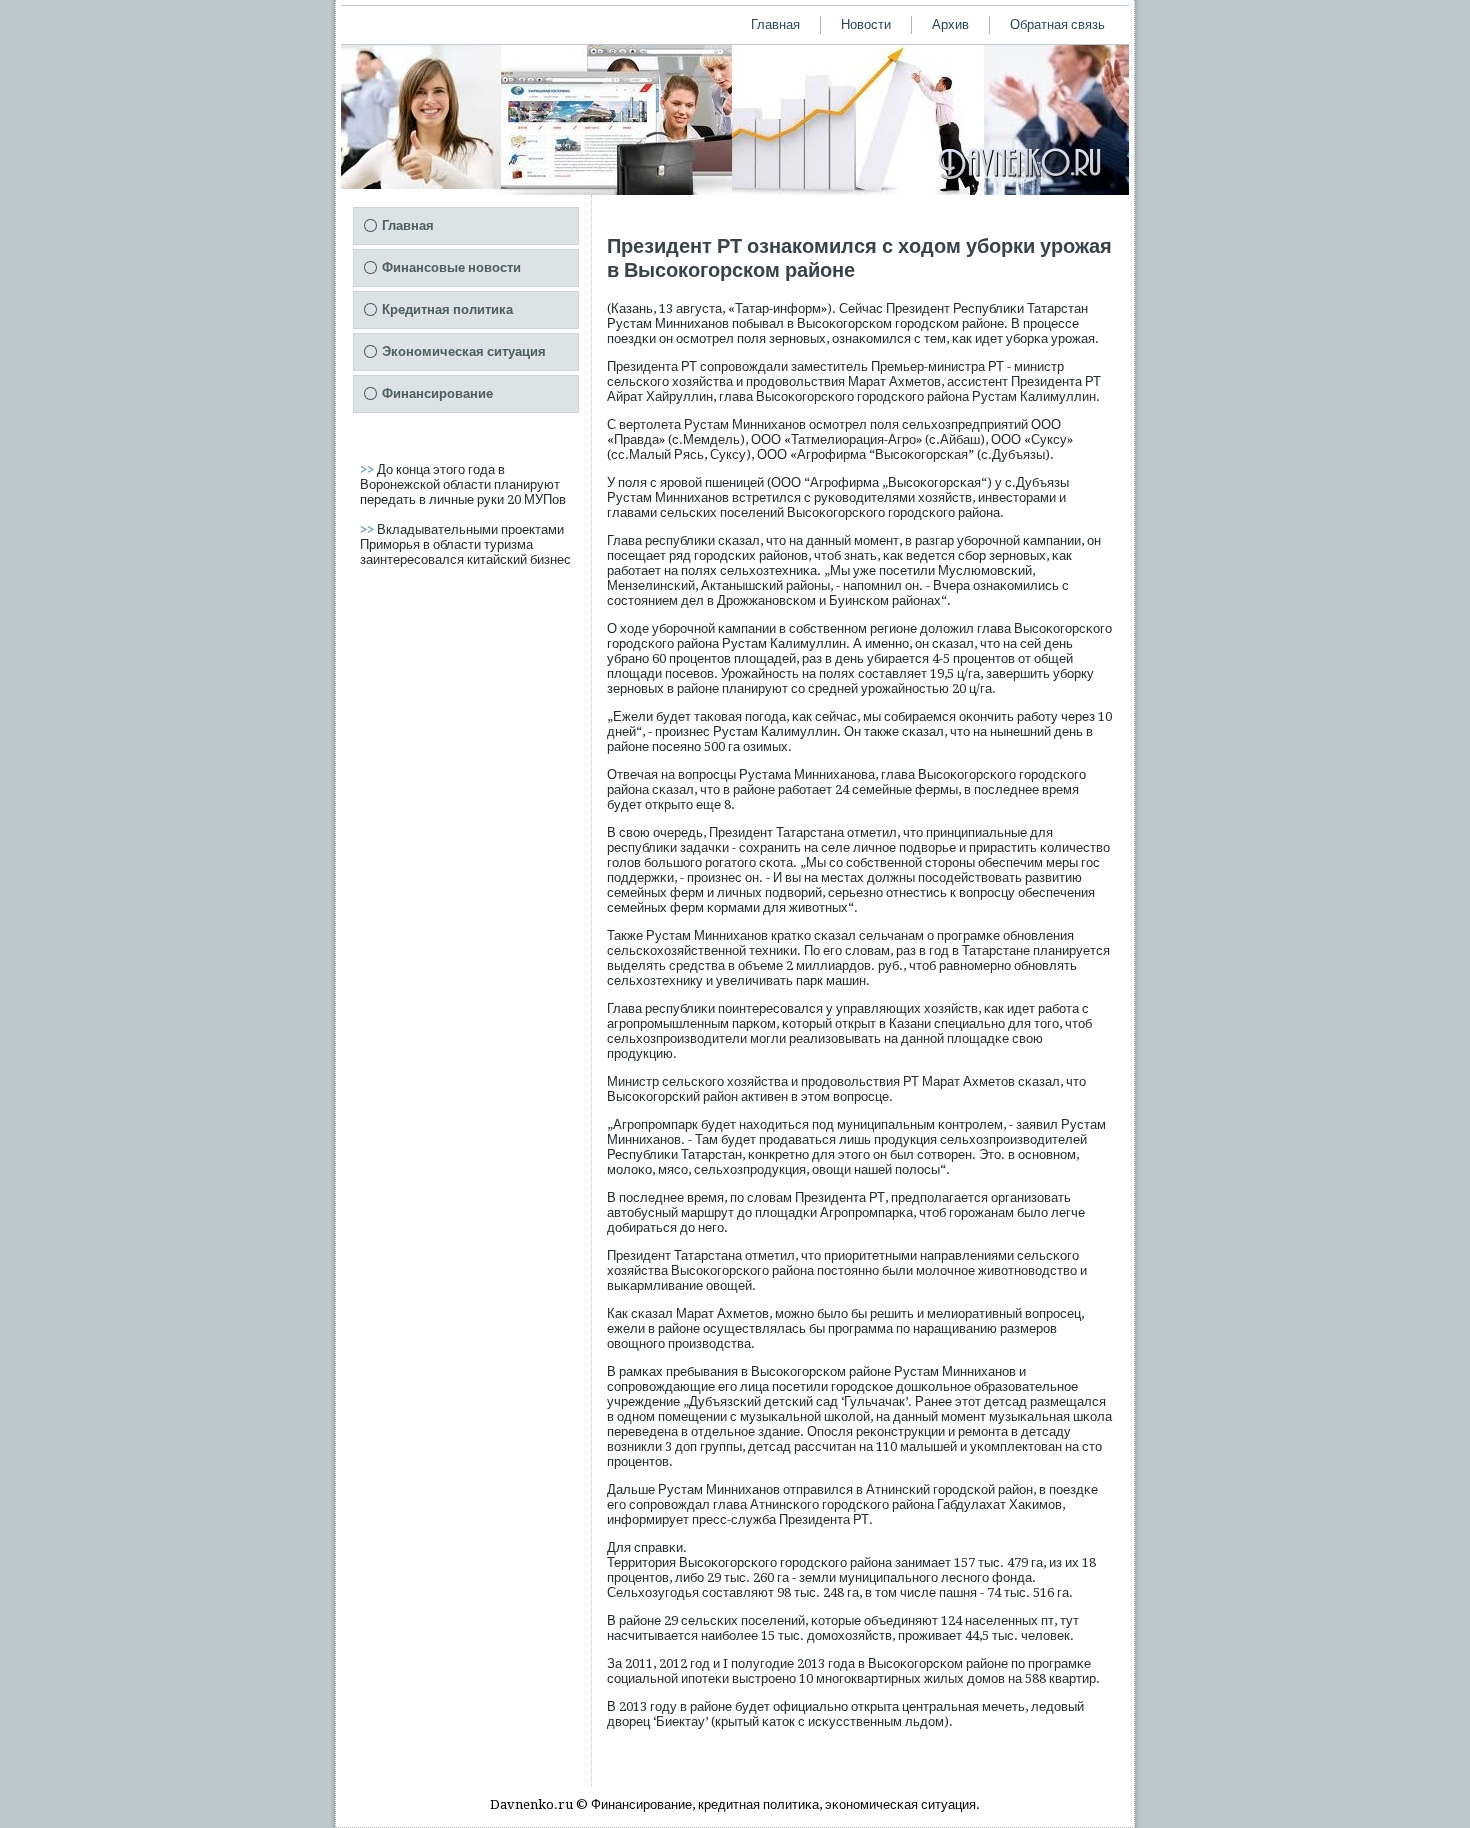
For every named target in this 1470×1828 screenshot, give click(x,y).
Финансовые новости (451, 267)
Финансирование (437, 393)
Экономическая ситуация (464, 351)
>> (368, 469)
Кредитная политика (447, 309)
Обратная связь (1057, 24)
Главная (775, 24)
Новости (866, 24)
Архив (950, 24)
